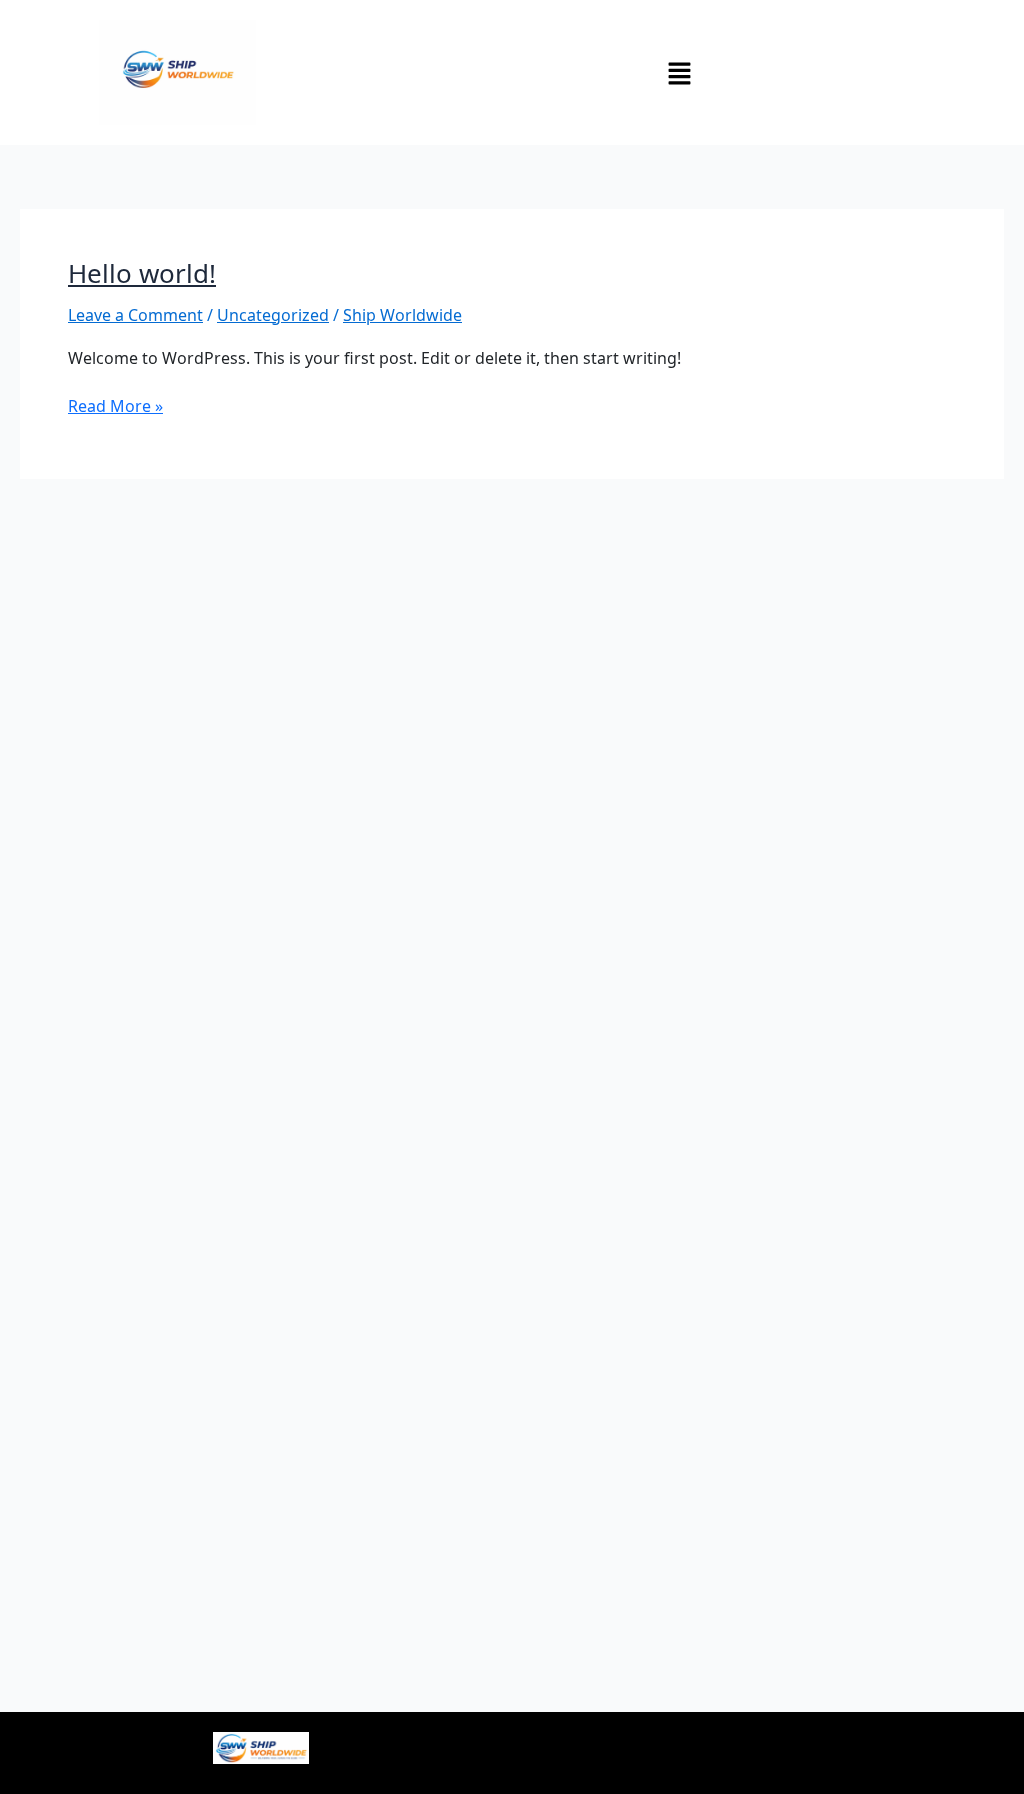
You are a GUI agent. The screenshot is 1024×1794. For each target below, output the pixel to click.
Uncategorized (273, 315)
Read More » (115, 405)
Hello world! (142, 273)
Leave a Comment (135, 315)
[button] (679, 72)
